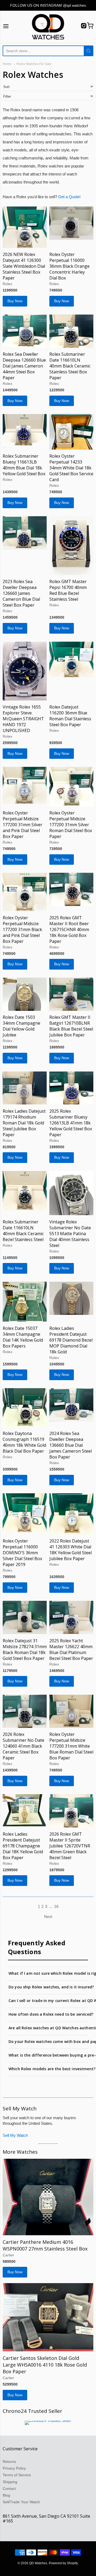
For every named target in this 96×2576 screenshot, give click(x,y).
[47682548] (71, 546)
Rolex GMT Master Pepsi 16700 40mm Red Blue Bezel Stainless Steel (68, 590)
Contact (9, 2489)
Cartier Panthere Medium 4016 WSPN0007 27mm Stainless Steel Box (45, 2245)
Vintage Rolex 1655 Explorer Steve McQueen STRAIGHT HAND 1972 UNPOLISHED (23, 719)
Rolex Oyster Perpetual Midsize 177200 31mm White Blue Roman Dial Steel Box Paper (71, 1746)
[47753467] (71, 1617)
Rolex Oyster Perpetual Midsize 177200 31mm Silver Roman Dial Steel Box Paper (71, 825)
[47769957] (25, 431)
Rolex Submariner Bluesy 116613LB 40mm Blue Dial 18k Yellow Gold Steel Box (24, 465)
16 (56, 1906)
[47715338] (25, 227)
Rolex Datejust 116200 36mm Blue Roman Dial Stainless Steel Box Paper (70, 716)
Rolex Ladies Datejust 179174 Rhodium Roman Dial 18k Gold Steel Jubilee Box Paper (24, 1123)
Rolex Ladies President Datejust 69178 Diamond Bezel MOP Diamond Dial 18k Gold (71, 1340)
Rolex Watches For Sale (34, 64)
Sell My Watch (15, 2135)
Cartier (8, 2255)
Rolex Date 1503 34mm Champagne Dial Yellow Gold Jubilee (21, 1026)
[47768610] (25, 671)
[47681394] (48, 2197)
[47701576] (71, 432)
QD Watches (38, 2563)
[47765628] (25, 892)
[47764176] (25, 1088)
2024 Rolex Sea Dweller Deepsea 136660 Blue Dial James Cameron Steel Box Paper (71, 1445)
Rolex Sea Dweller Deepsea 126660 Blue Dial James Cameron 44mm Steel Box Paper (24, 366)
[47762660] (71, 1193)
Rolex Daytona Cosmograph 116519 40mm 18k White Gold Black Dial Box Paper (24, 1442)
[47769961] (71, 223)
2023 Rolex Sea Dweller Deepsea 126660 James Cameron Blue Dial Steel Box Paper (21, 593)
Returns (9, 2462)
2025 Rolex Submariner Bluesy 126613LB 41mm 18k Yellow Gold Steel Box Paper (71, 1123)
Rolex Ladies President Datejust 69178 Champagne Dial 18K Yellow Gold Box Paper (23, 1846)
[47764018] (25, 1191)
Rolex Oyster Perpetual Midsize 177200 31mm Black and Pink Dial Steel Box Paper (22, 929)
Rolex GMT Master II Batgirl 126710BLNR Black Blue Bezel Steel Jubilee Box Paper (71, 1026)
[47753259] (71, 1711)
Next (48, 1917)
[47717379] (71, 994)
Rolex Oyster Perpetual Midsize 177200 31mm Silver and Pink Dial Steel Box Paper (23, 825)
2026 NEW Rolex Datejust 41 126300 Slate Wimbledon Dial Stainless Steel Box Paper (24, 266)
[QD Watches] (48, 27)
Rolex (7, 284)
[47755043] (25, 1407)
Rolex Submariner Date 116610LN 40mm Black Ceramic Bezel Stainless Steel (23, 1231)
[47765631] (71, 786)
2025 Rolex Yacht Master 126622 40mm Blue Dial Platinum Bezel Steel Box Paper (71, 1649)
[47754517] (71, 1405)
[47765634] (25, 785)
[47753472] (25, 1513)
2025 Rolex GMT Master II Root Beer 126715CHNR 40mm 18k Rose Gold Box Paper (69, 929)
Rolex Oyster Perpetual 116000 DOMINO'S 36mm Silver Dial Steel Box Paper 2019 (22, 1553)
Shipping (10, 2482)
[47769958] (71, 331)
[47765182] (25, 994)
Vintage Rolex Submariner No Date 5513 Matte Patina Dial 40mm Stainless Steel (70, 1234)
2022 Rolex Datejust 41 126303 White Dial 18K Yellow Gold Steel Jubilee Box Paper (71, 1550)
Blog (6, 2495)
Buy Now (15, 301)
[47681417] (48, 2317)
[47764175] (71, 1088)
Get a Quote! (69, 197)
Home (7, 64)
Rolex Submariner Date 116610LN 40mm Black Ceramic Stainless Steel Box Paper (70, 366)
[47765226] (71, 889)
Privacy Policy (14, 2468)
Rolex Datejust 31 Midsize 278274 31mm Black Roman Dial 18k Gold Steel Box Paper (25, 1649)
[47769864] (25, 533)
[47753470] (25, 1617)
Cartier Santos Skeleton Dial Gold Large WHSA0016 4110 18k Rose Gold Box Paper (45, 2365)
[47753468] (25, 1711)
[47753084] (71, 1811)
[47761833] (25, 1302)
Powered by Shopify (63, 2563)
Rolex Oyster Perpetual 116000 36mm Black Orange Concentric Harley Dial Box (69, 266)
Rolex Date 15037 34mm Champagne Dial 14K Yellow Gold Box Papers (23, 1337)
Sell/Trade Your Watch (21, 2502)
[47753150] (25, 1810)
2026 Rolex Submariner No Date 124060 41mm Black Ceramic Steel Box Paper (23, 1746)
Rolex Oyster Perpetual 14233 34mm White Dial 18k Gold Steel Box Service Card (71, 468)
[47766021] (71, 659)
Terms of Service (17, 2475)
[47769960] (25, 331)
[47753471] (71, 1514)
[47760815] (71, 1298)
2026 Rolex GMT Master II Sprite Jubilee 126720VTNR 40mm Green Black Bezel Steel (70, 1846)
